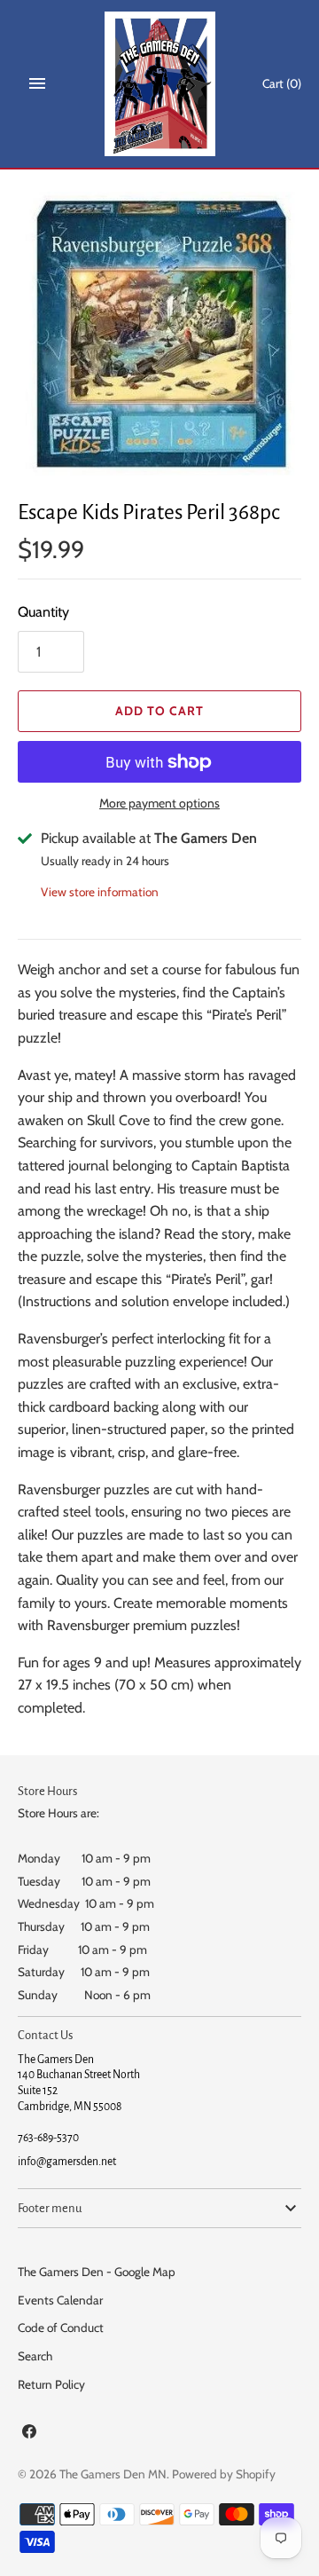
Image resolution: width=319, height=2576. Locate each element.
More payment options (159, 803)
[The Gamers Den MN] (160, 84)
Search (35, 2356)
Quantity (43, 612)
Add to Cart (159, 711)
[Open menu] (37, 83)
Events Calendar (60, 2300)
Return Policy (51, 2384)
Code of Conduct (61, 2328)
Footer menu (50, 2208)
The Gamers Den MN (113, 2474)
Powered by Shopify (224, 2474)
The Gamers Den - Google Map (97, 2272)
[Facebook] (29, 2434)
